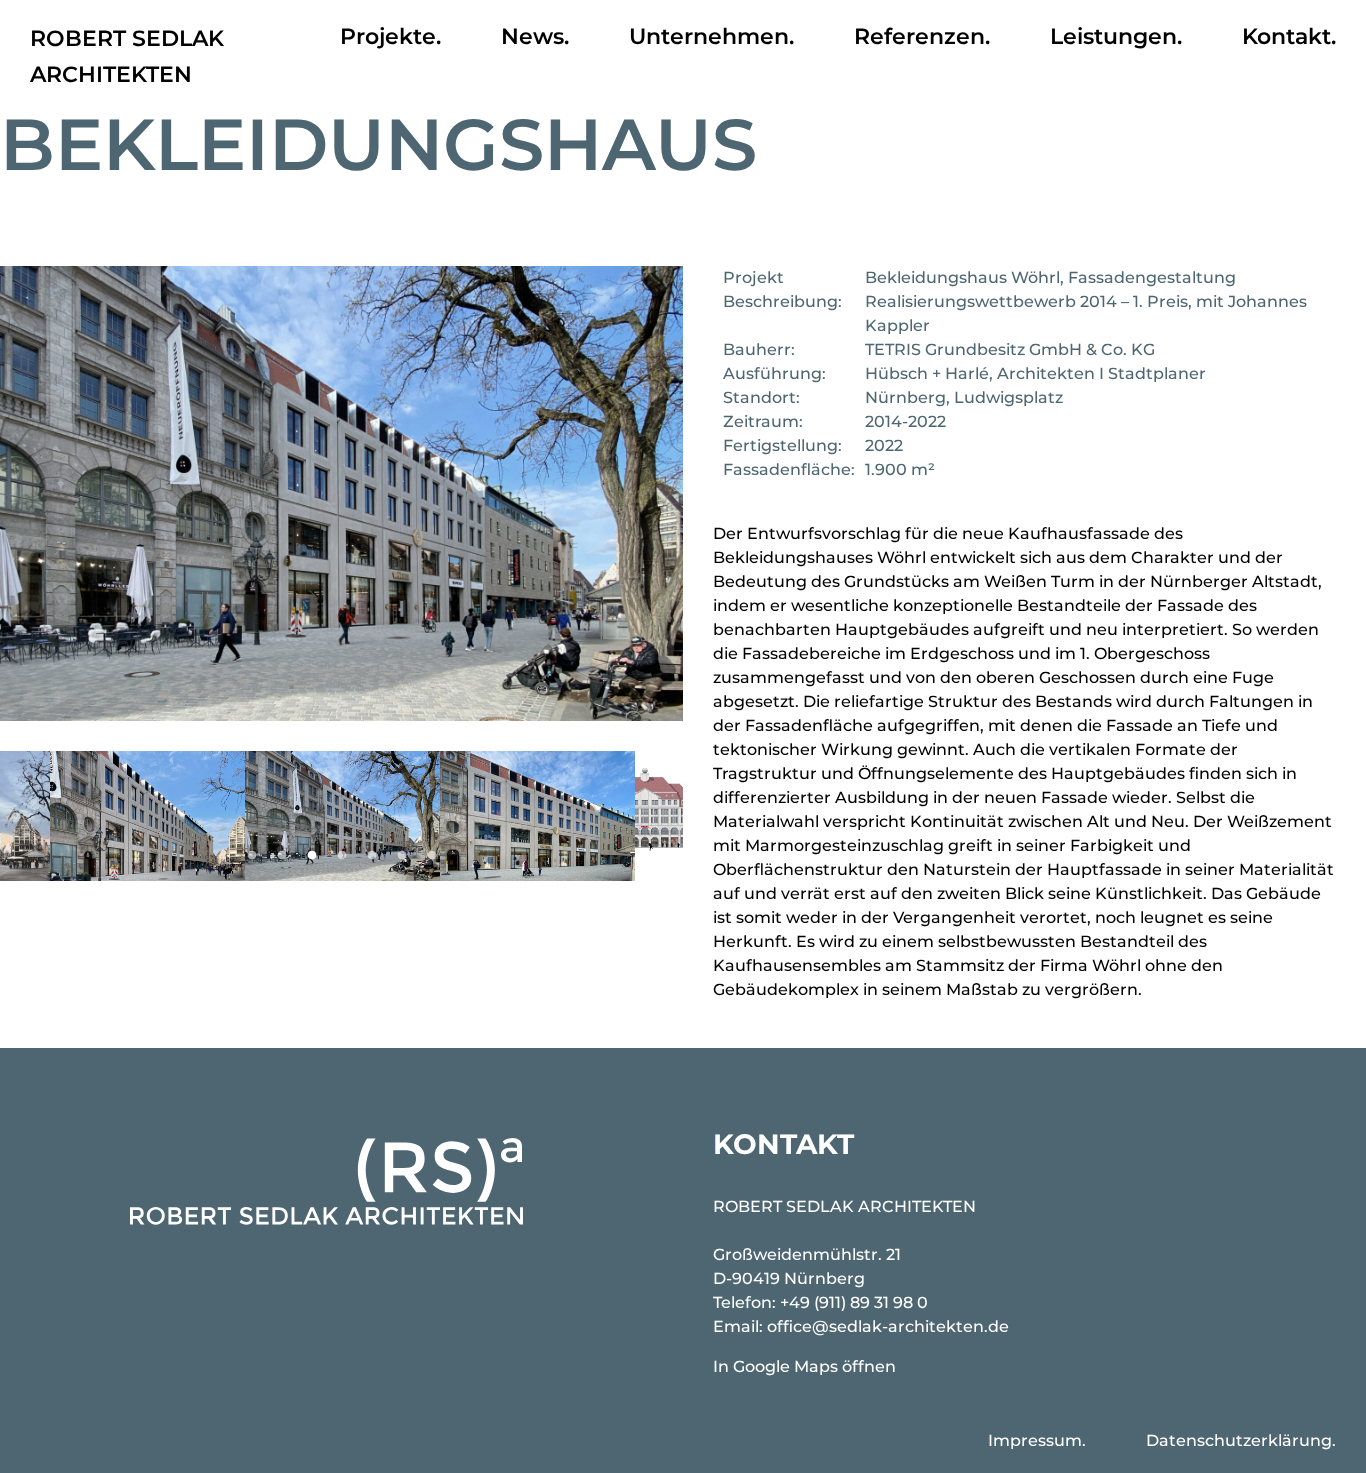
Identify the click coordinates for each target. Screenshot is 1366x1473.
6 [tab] (402, 856)
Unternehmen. (711, 36)
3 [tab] (312, 856)
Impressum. (1037, 1440)
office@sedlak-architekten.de (888, 1326)
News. (535, 36)
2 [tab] (282, 856)
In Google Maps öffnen (804, 1366)
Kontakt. (1289, 36)
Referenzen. (922, 36)
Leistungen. (1116, 36)
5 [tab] (372, 856)
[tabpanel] (342, 816)
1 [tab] (252, 856)
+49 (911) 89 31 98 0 (854, 1302)
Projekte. (390, 36)
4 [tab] (342, 856)
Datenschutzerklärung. (1241, 1440)
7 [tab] (432, 856)
